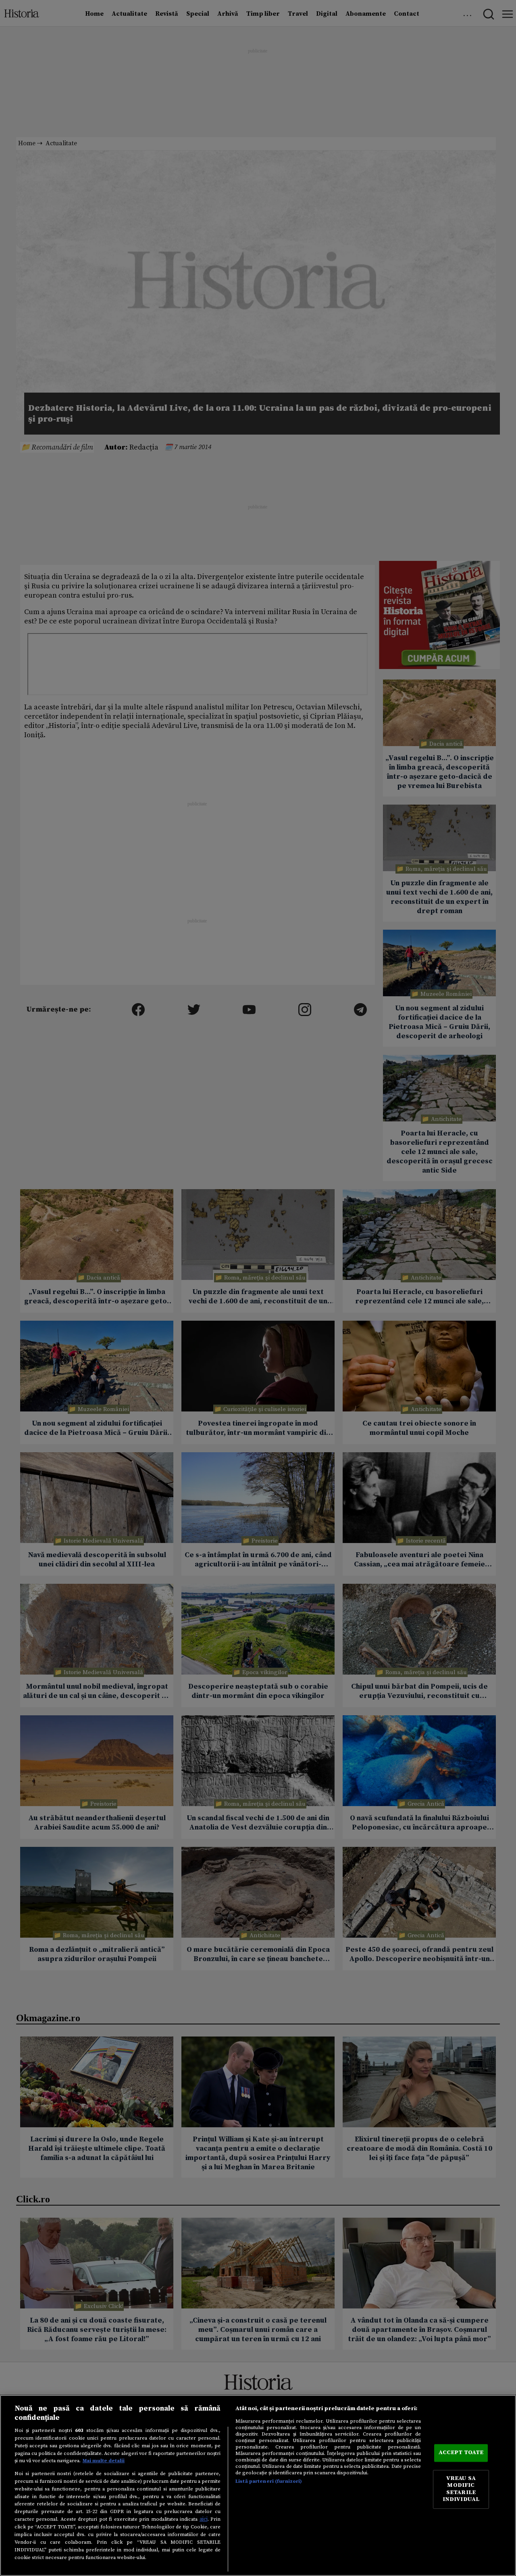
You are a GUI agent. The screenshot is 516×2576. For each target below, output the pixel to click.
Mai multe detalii (104, 2461)
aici (204, 2519)
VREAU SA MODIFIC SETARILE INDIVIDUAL (461, 2489)
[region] (258, 2485)
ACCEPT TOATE (461, 2453)
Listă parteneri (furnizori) (269, 2481)
